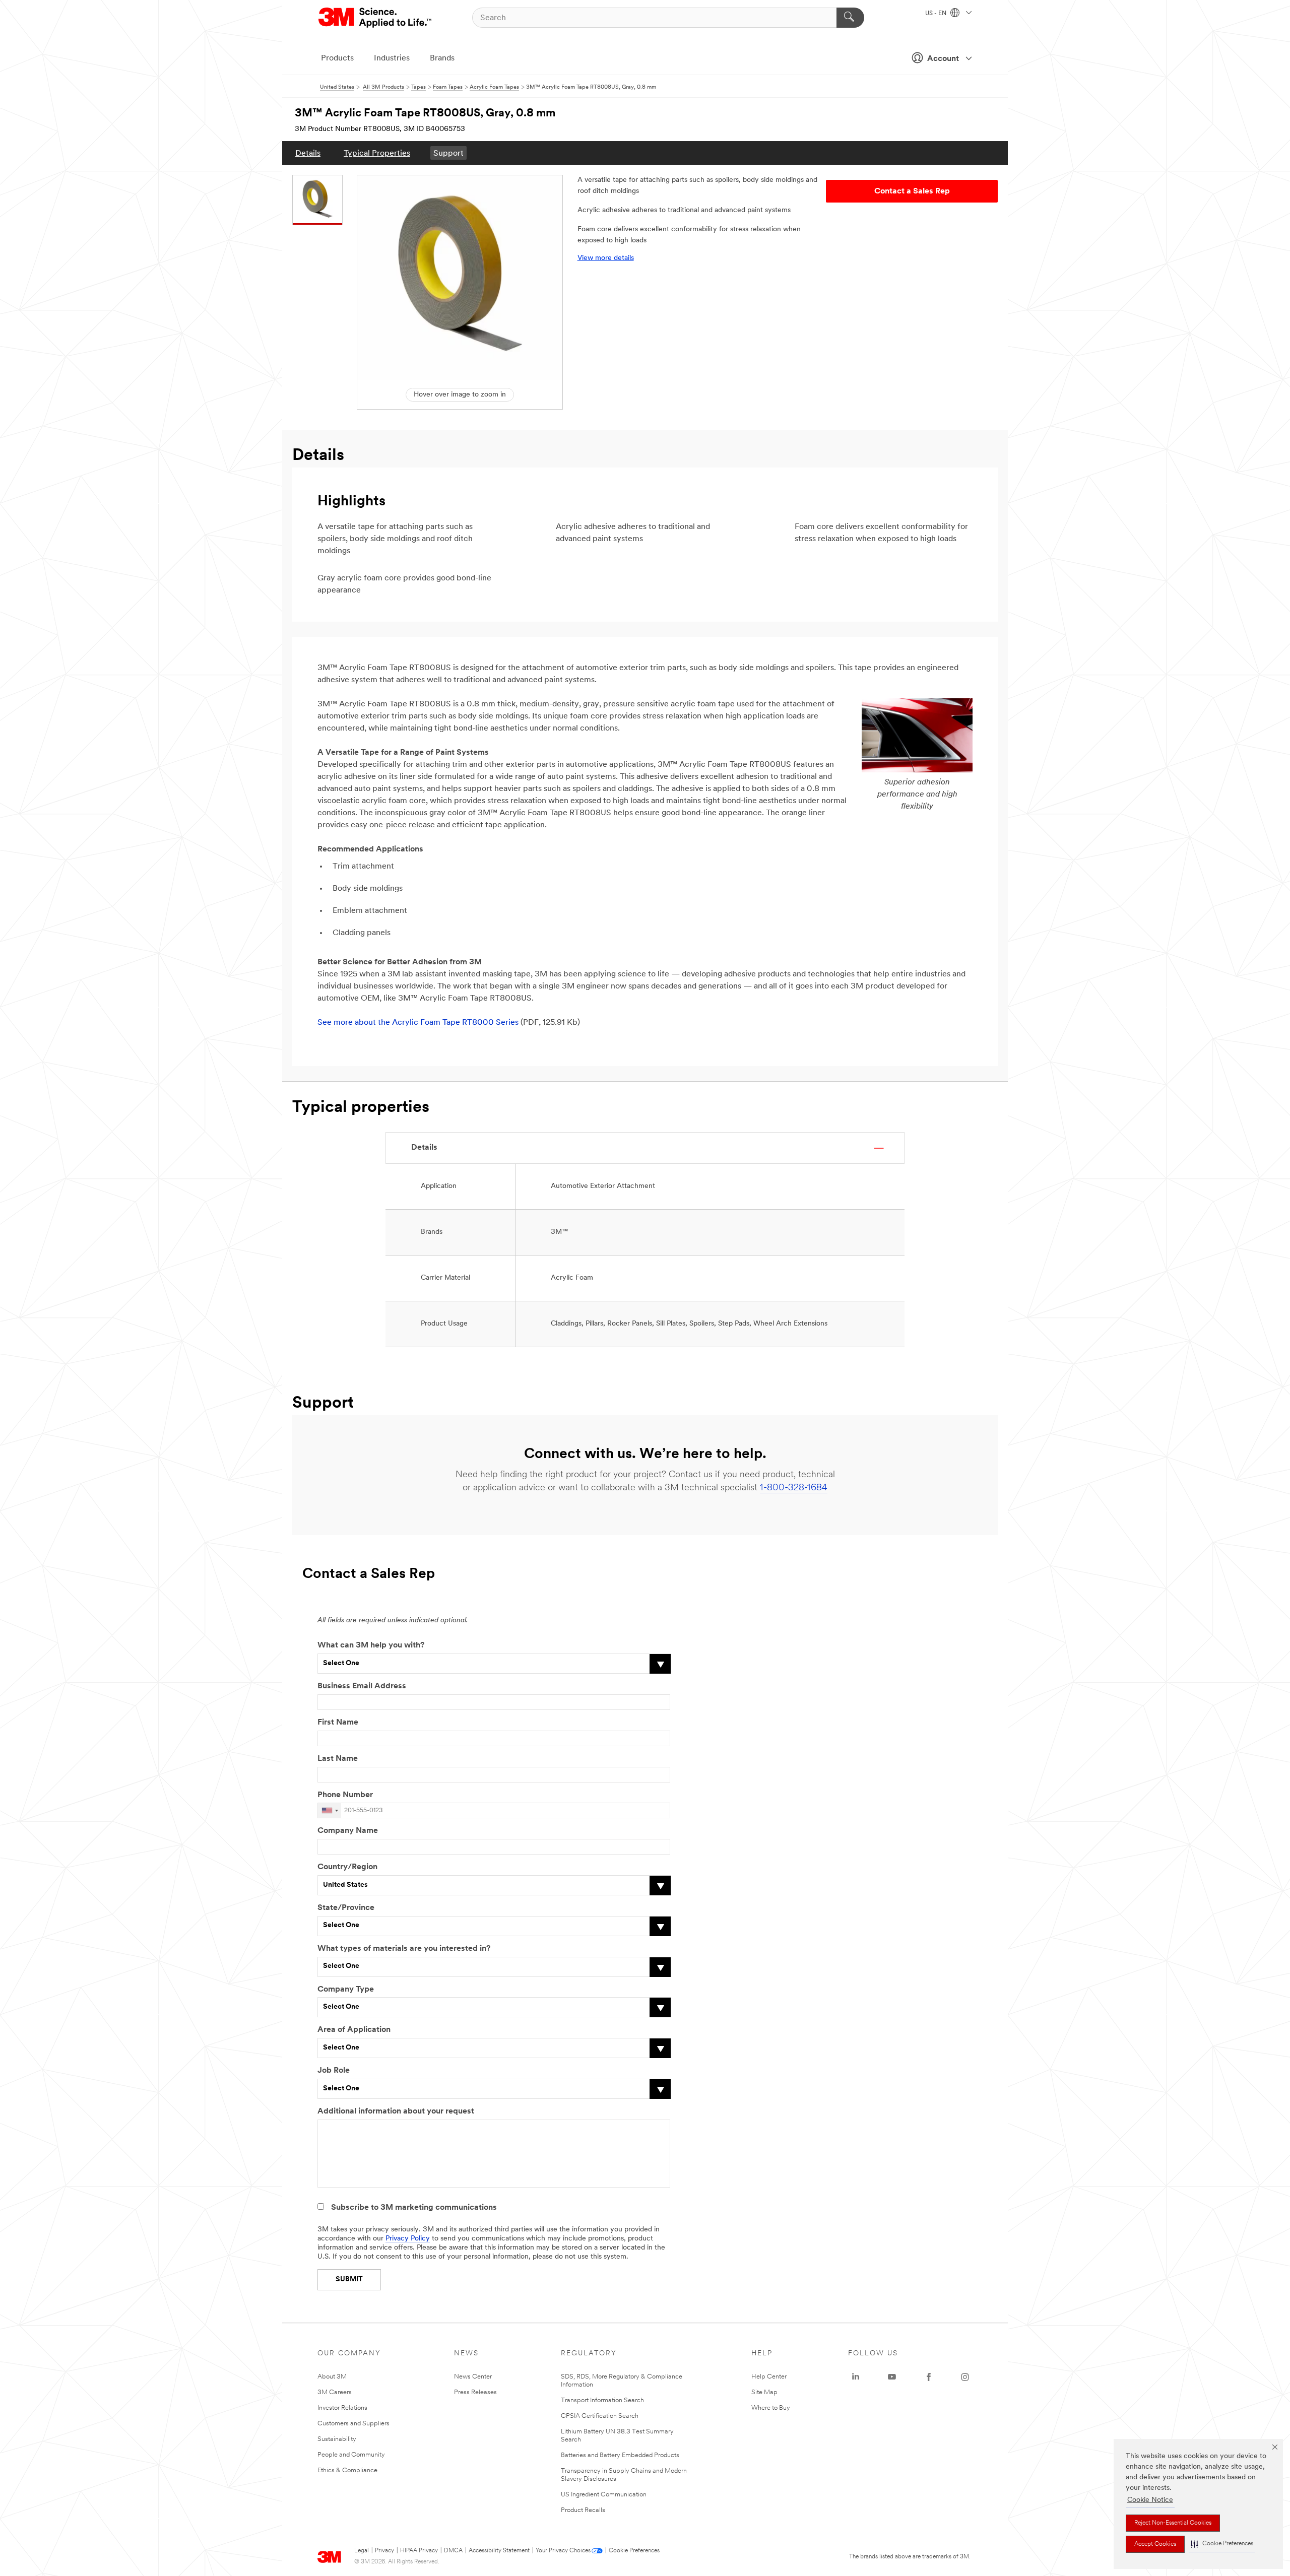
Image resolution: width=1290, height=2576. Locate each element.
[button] (1222, 2544)
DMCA (453, 2551)
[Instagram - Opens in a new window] (965, 2377)
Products (337, 58)
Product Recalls (583, 2510)
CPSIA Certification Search (600, 2416)
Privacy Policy (408, 2239)
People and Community (351, 2455)
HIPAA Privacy (419, 2551)
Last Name (338, 1759)
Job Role (334, 2071)
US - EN (937, 14)
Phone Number (345, 1795)
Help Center (769, 2377)
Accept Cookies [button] (1155, 2544)
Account (943, 59)
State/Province (346, 1908)
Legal (362, 2551)
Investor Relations (342, 2408)
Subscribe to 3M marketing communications (414, 2208)
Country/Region (347, 1867)
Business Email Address (362, 1686)
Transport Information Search (602, 2400)
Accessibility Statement (499, 2551)
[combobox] (330, 1810)
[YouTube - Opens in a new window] (892, 2377)
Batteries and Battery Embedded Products (620, 2455)
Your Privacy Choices (563, 2551)
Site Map (764, 2392)
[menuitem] (308, 153)
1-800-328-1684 (794, 1488)
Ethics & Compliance (347, 2470)
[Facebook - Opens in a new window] (929, 2377)
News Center (473, 2377)
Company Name (348, 1831)
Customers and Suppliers (353, 2424)
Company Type (346, 1990)
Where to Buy (771, 2408)
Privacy (384, 2551)
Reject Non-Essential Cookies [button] (1173, 2523)
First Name (338, 1723)
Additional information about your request (396, 2111)
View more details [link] (606, 258)
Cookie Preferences (634, 2551)
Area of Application (354, 2030)
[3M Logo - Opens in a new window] (376, 18)
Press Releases (475, 2392)
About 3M (332, 2377)
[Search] (850, 18)
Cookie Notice (1150, 2500)
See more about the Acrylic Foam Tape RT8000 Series (418, 1023)
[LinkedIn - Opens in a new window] (856, 2377)
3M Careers (335, 2392)
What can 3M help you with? (371, 1645)
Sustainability (337, 2439)
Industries (392, 58)
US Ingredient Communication (604, 2495)
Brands (442, 58)
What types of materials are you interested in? (404, 1949)
